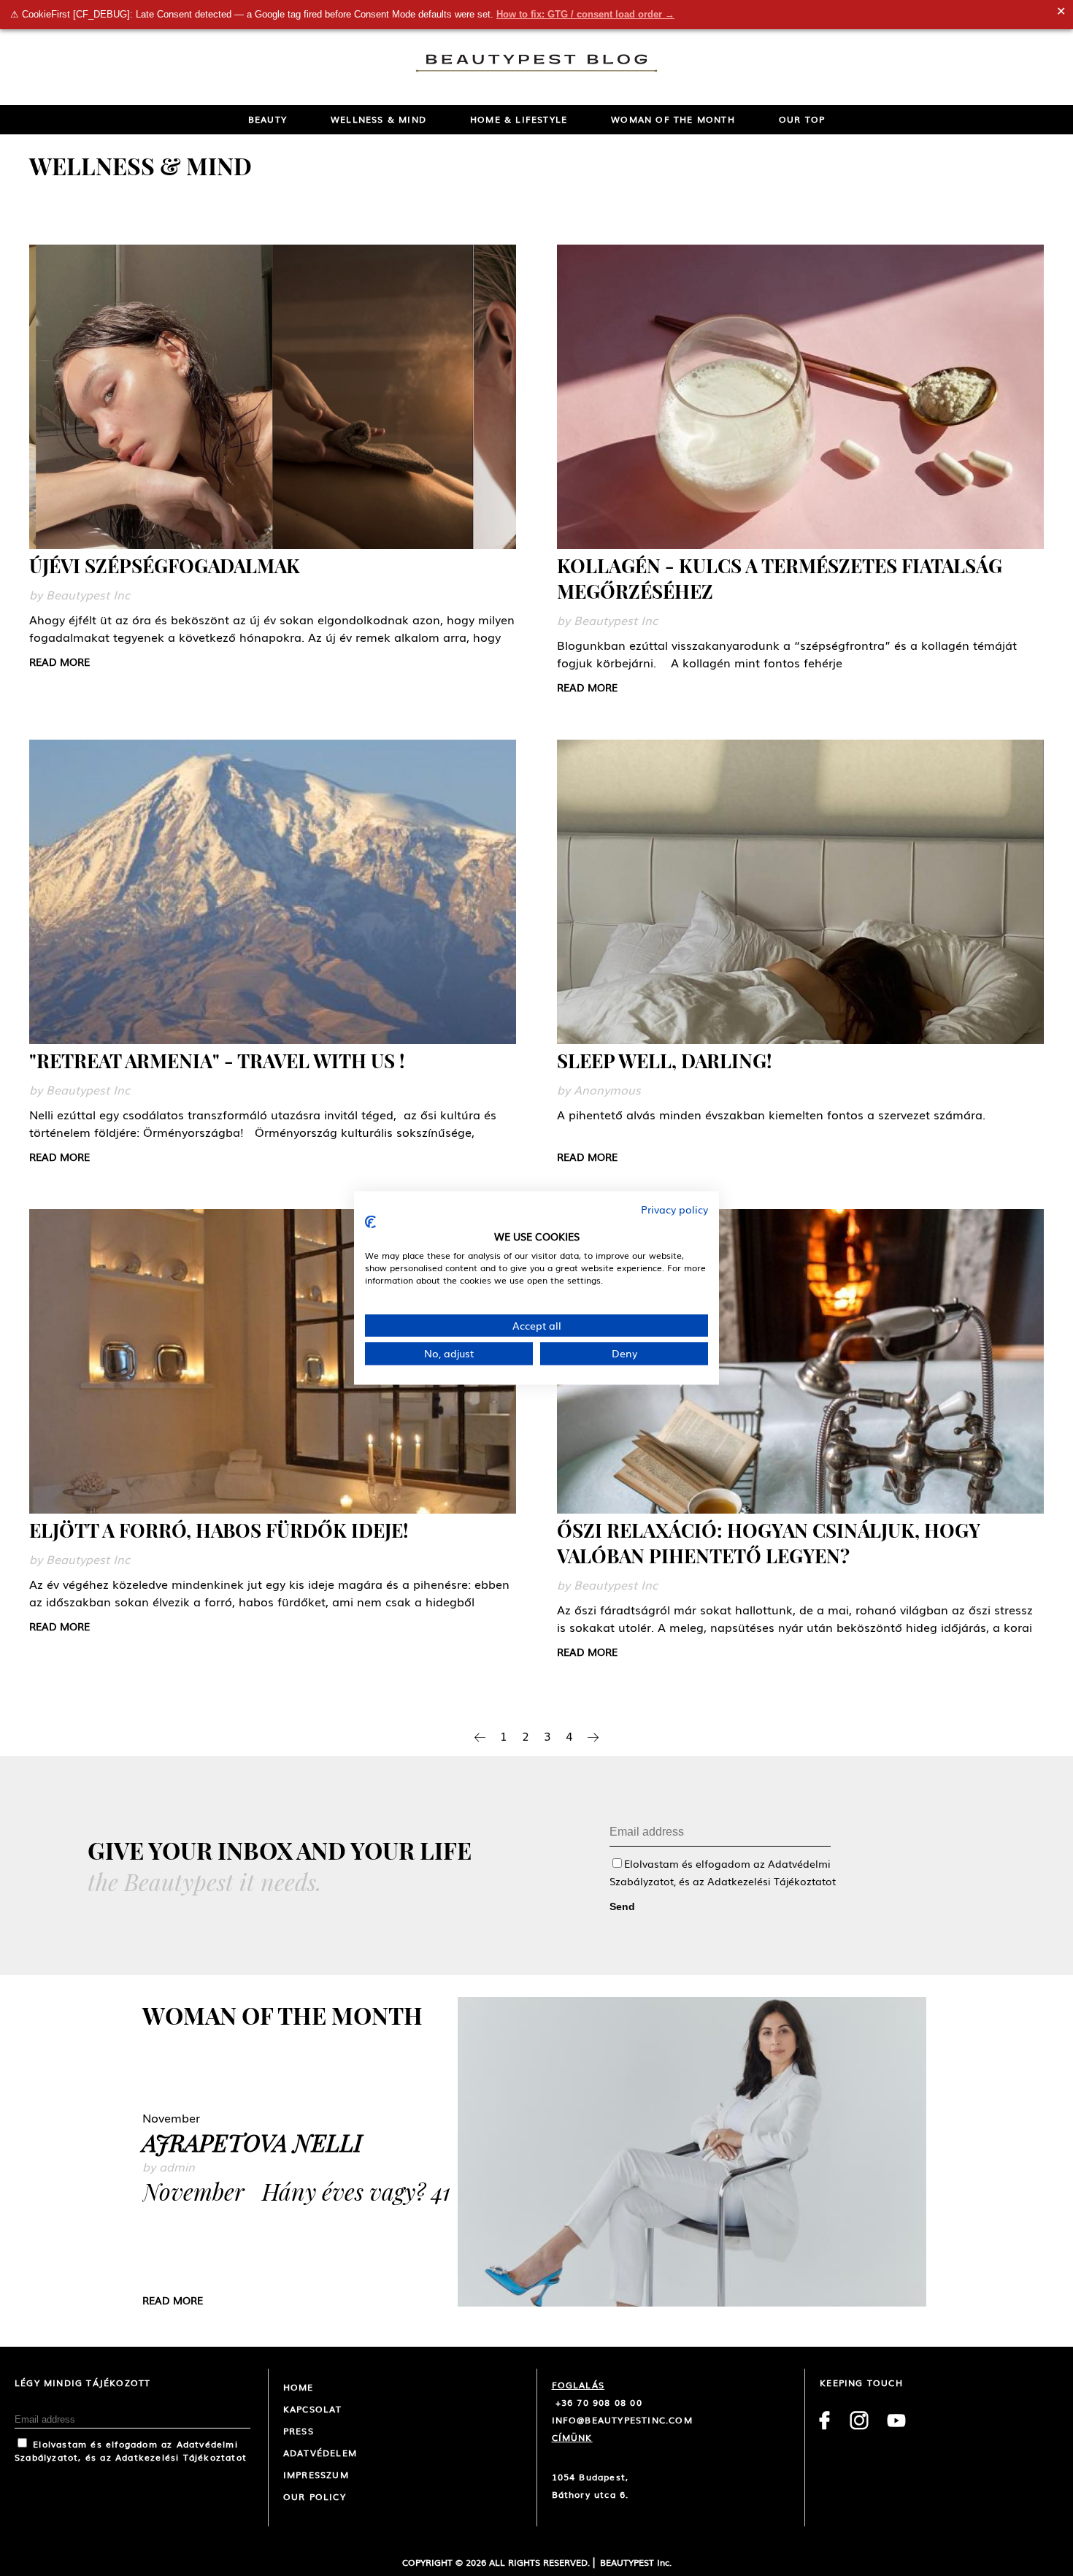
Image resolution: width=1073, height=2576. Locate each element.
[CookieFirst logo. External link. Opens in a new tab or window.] (370, 1222)
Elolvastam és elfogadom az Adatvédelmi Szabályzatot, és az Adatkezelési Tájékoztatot (131, 2450)
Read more (59, 662)
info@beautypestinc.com (622, 2420)
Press (299, 2431)
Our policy (315, 2496)
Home (299, 2387)
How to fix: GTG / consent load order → (585, 14)
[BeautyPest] (536, 64)
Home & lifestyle (519, 119)
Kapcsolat (313, 2409)
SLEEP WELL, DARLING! (664, 1061)
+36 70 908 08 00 (597, 2402)
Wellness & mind (378, 119)
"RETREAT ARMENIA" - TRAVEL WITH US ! (217, 1061)
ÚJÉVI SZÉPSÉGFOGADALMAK (165, 566)
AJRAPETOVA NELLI (252, 2142)
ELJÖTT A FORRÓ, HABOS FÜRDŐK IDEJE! (219, 1530)
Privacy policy (674, 1209)
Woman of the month (673, 119)
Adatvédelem (320, 2453)
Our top (802, 119)
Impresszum (316, 2475)
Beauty (268, 119)
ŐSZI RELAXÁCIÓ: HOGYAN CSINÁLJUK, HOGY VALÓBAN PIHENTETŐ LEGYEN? (769, 1543)
